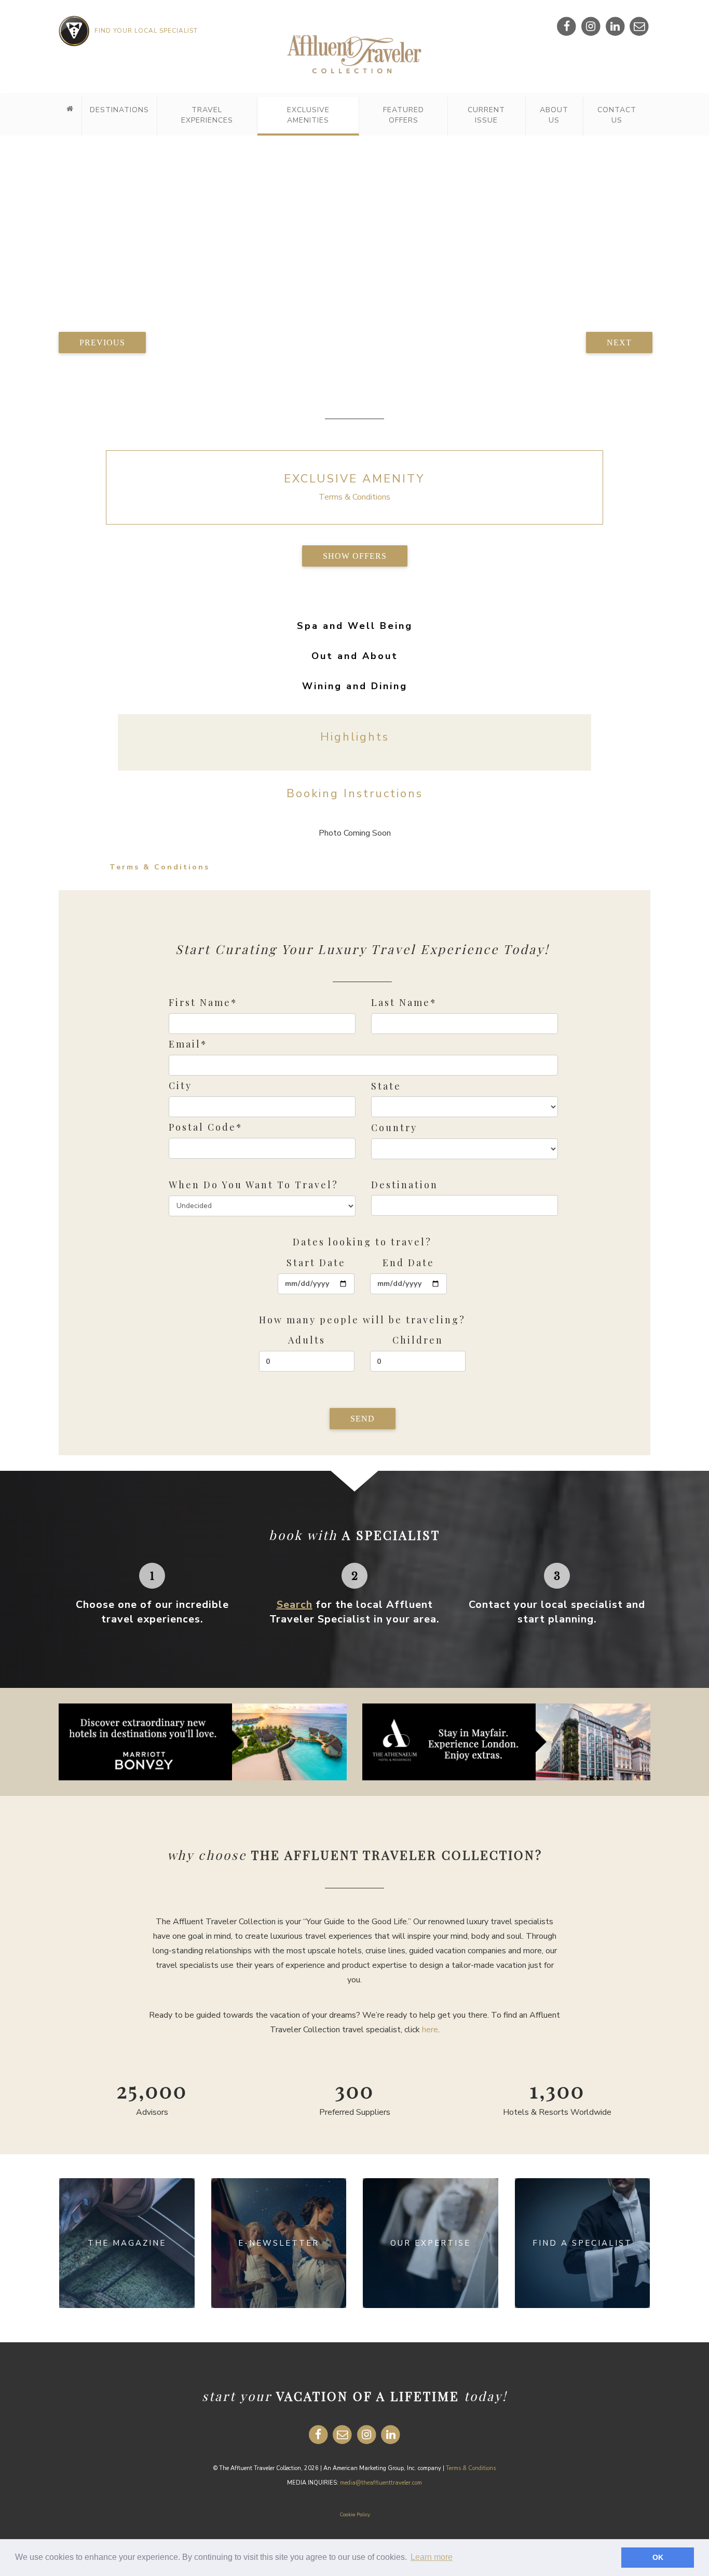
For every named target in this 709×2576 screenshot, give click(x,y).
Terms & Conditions (354, 497)
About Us (554, 115)
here (430, 2030)
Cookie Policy (355, 2515)
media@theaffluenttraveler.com (381, 2483)
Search (295, 1605)
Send (363, 1419)
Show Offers (355, 556)
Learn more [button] (432, 2557)
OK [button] (658, 2557)
